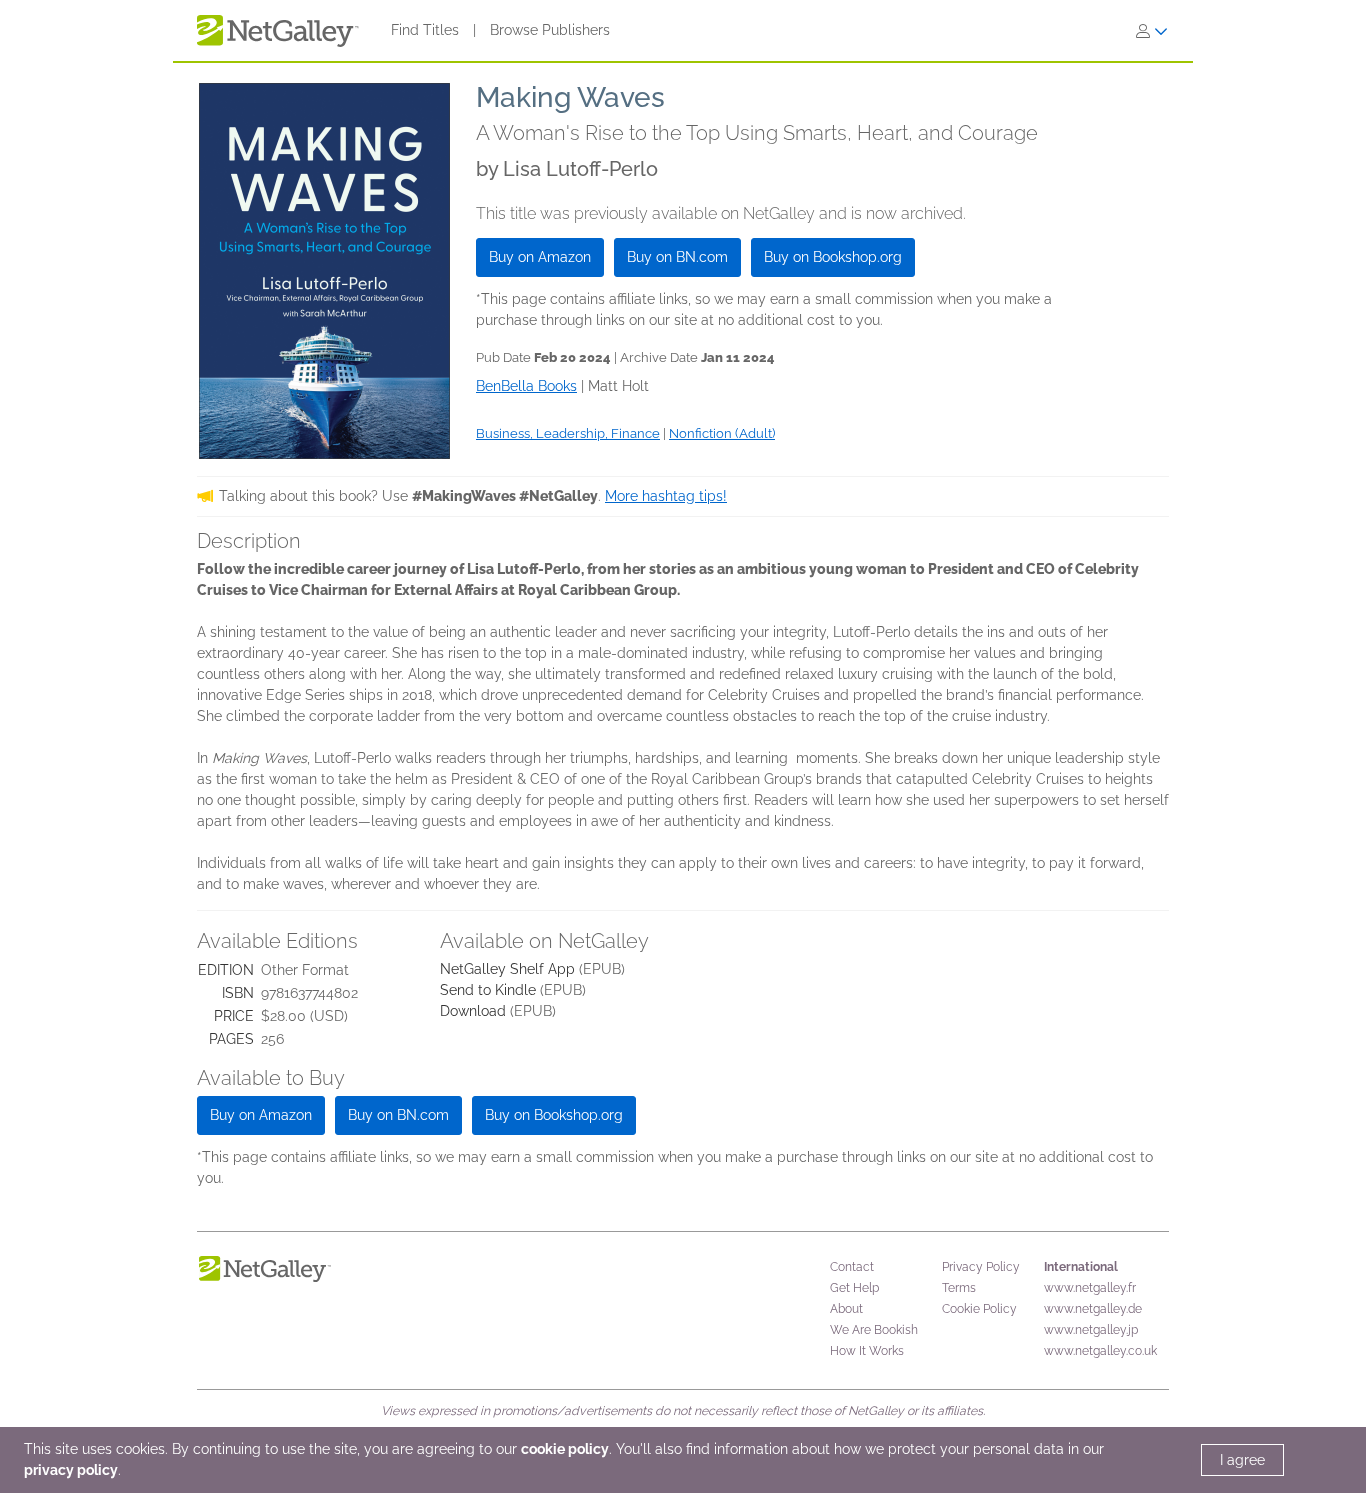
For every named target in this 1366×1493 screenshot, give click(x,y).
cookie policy (565, 1449)
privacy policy (71, 1470)
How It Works (867, 1351)
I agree (1242, 1460)
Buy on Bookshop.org (833, 257)
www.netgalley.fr (1090, 1288)
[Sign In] (1152, 31)
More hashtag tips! (666, 496)
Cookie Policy (979, 1309)
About (846, 1309)
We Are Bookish (874, 1330)
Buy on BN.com (677, 257)
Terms (959, 1288)
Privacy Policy (981, 1267)
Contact (852, 1267)
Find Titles (425, 30)
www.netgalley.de (1093, 1309)
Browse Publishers (550, 30)
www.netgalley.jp (1091, 1330)
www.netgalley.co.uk (1100, 1351)
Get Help (854, 1288)
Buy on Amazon (540, 257)
